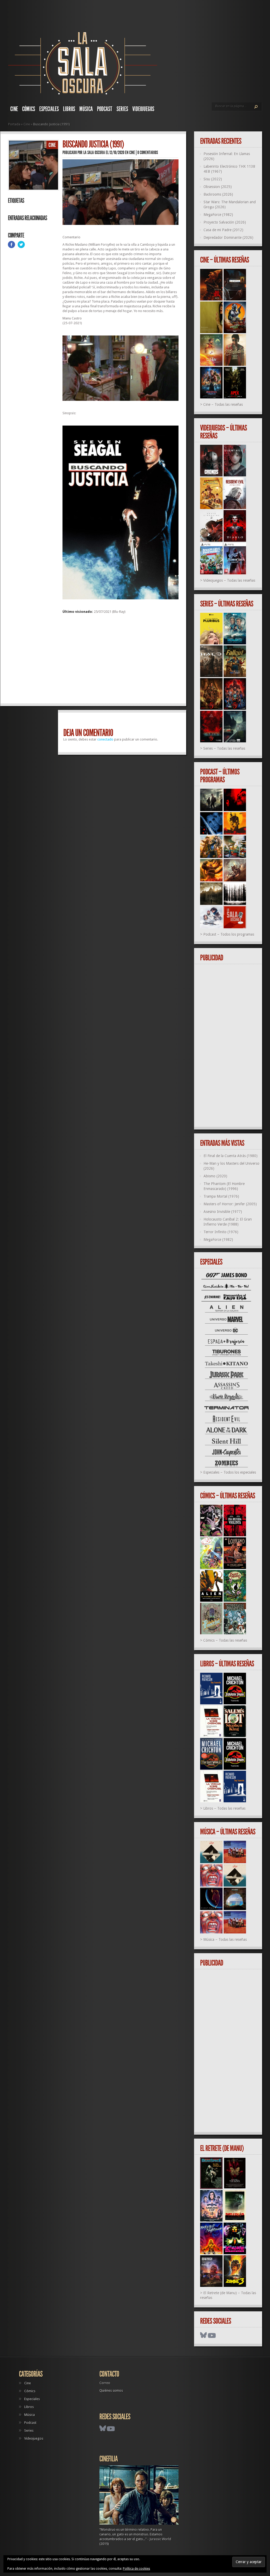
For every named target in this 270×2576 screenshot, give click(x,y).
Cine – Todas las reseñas (223, 404)
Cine (14, 109)
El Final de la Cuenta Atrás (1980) (231, 1156)
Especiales (49, 109)
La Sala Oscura (94, 152)
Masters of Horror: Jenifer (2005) (230, 1204)
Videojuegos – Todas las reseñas (229, 580)
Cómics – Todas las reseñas (225, 1640)
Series (122, 109)
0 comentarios (148, 152)
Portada (14, 124)
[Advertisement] (120, 661)
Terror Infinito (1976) (221, 1232)
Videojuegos (143, 109)
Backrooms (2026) (218, 194)
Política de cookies (136, 2569)
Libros (69, 109)
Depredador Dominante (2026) (228, 238)
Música (86, 109)
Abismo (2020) (215, 1176)
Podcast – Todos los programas (229, 934)
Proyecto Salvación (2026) (225, 222)
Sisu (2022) (213, 179)
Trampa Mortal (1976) (221, 1196)
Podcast (105, 109)
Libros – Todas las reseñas (224, 1808)
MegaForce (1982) (218, 215)
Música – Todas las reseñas (225, 1940)
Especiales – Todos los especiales (230, 1472)
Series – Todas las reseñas (224, 748)
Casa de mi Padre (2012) (223, 230)
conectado (105, 739)
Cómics (29, 109)
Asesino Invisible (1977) (223, 1212)
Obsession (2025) (218, 187)
